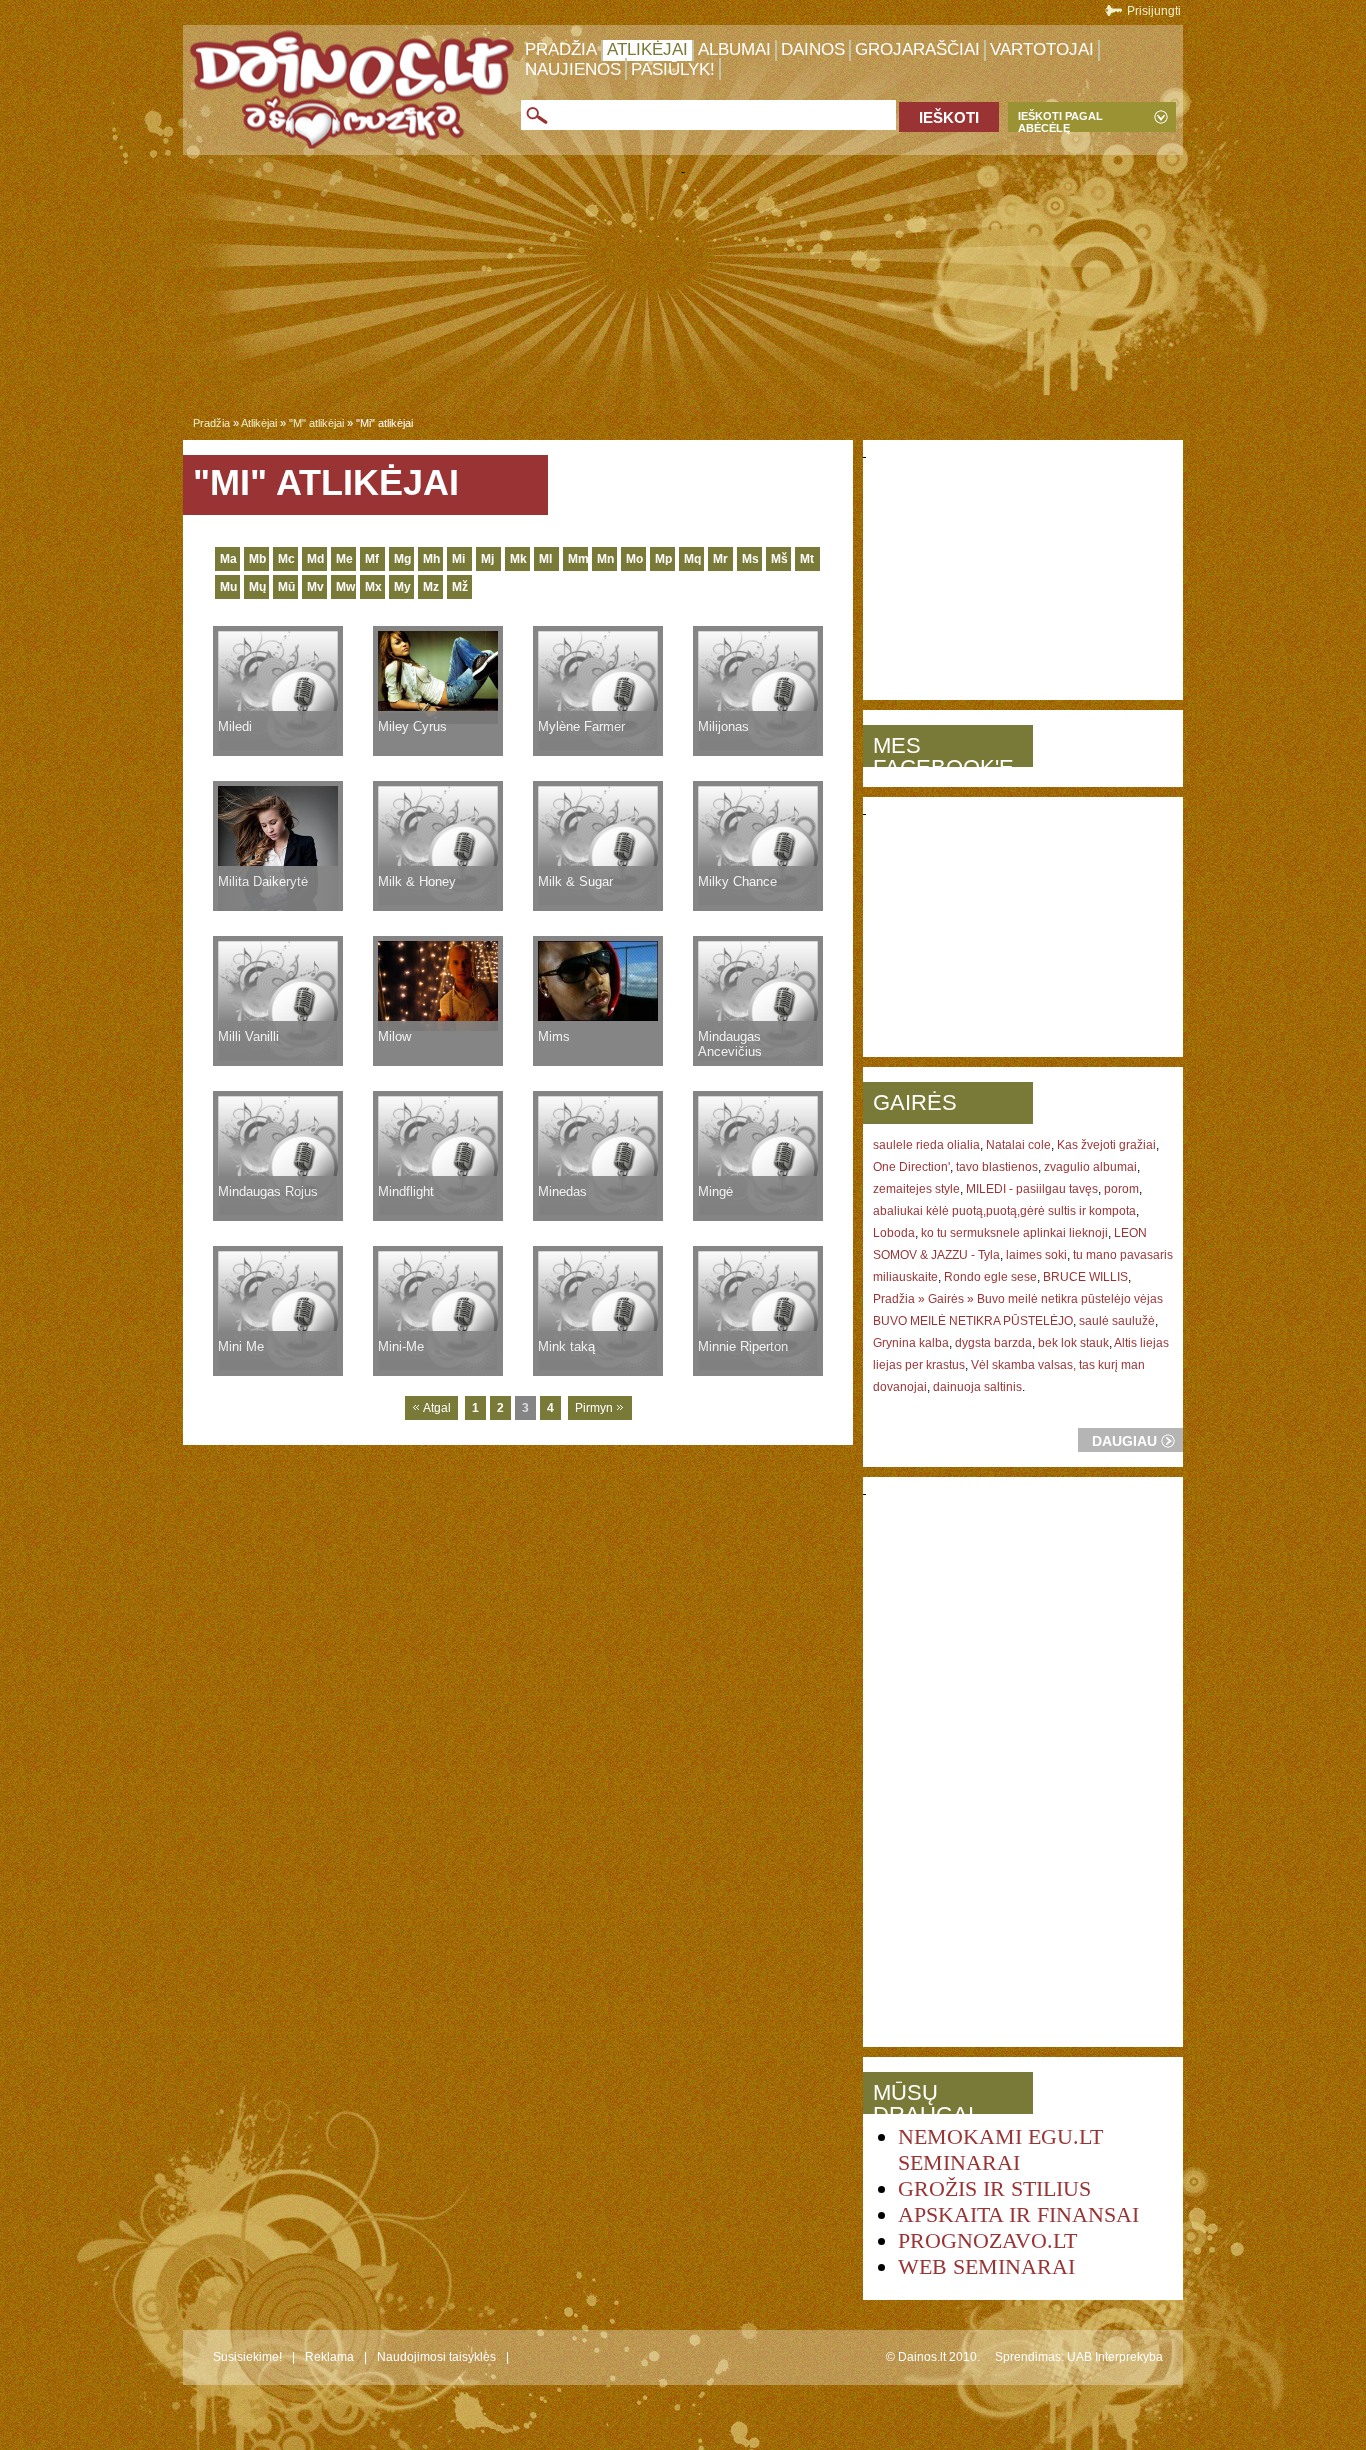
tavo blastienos (997, 1167)
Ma (228, 559)
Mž (460, 587)
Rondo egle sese (990, 1277)
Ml (545, 559)
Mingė (715, 1191)
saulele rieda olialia (926, 1145)
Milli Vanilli (248, 1036)
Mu (228, 587)
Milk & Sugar (575, 881)
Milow (394, 1036)
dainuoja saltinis (977, 1387)
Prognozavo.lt (987, 2240)
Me (344, 559)
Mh (431, 559)
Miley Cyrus (412, 726)
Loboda (894, 1233)
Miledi (235, 726)
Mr (720, 559)
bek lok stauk (1073, 1343)
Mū (286, 587)
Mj (487, 559)
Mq (692, 559)
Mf (372, 559)
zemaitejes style (916, 1189)
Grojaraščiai (917, 49)
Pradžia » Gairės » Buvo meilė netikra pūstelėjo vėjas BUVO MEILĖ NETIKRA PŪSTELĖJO (1018, 1310)
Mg (402, 559)
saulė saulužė (1117, 1321)
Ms (750, 559)
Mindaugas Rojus (268, 1191)
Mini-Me (401, 1346)
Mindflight (406, 1191)
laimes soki (1036, 1255)
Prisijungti (1154, 11)
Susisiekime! (247, 2357)
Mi (458, 559)
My (402, 587)
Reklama (329, 2357)
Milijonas (723, 726)
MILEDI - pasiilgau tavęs (1032, 1189)
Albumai (734, 49)
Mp (663, 559)
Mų (257, 587)
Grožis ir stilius (994, 2188)
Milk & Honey (417, 881)
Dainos (813, 49)
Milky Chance (737, 881)
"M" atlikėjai (316, 423)
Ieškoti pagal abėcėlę (1060, 121)
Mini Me (241, 1346)
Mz (431, 587)
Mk (518, 559)
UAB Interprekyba (1115, 2357)
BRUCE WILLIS (1085, 1277)
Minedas (562, 1191)
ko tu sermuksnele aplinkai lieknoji (1014, 1233)
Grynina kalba (911, 1343)
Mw (345, 587)
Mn (605, 559)
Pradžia (561, 49)
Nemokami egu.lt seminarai (1000, 2149)
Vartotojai (1042, 49)
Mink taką (566, 1346)
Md (315, 559)
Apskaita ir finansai (1018, 2214)
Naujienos (573, 69)
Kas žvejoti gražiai (1106, 1145)
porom (1121, 1189)
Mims (554, 1036)
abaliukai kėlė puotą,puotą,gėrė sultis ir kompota (1004, 1211)
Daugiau (1124, 1441)
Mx (373, 587)
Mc (286, 559)
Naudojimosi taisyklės (436, 2357)
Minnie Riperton (743, 1346)
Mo (634, 559)
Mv (315, 587)
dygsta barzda (993, 1343)
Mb (257, 559)
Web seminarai (986, 2266)
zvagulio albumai (1090, 1167)
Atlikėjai (647, 49)
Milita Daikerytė (263, 881)
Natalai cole (1018, 1145)
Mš (779, 559)
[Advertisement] (683, 299)
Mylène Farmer (581, 726)
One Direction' (911, 1167)
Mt (807, 559)
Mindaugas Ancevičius (730, 1044)
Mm (578, 559)
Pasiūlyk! (673, 69)
